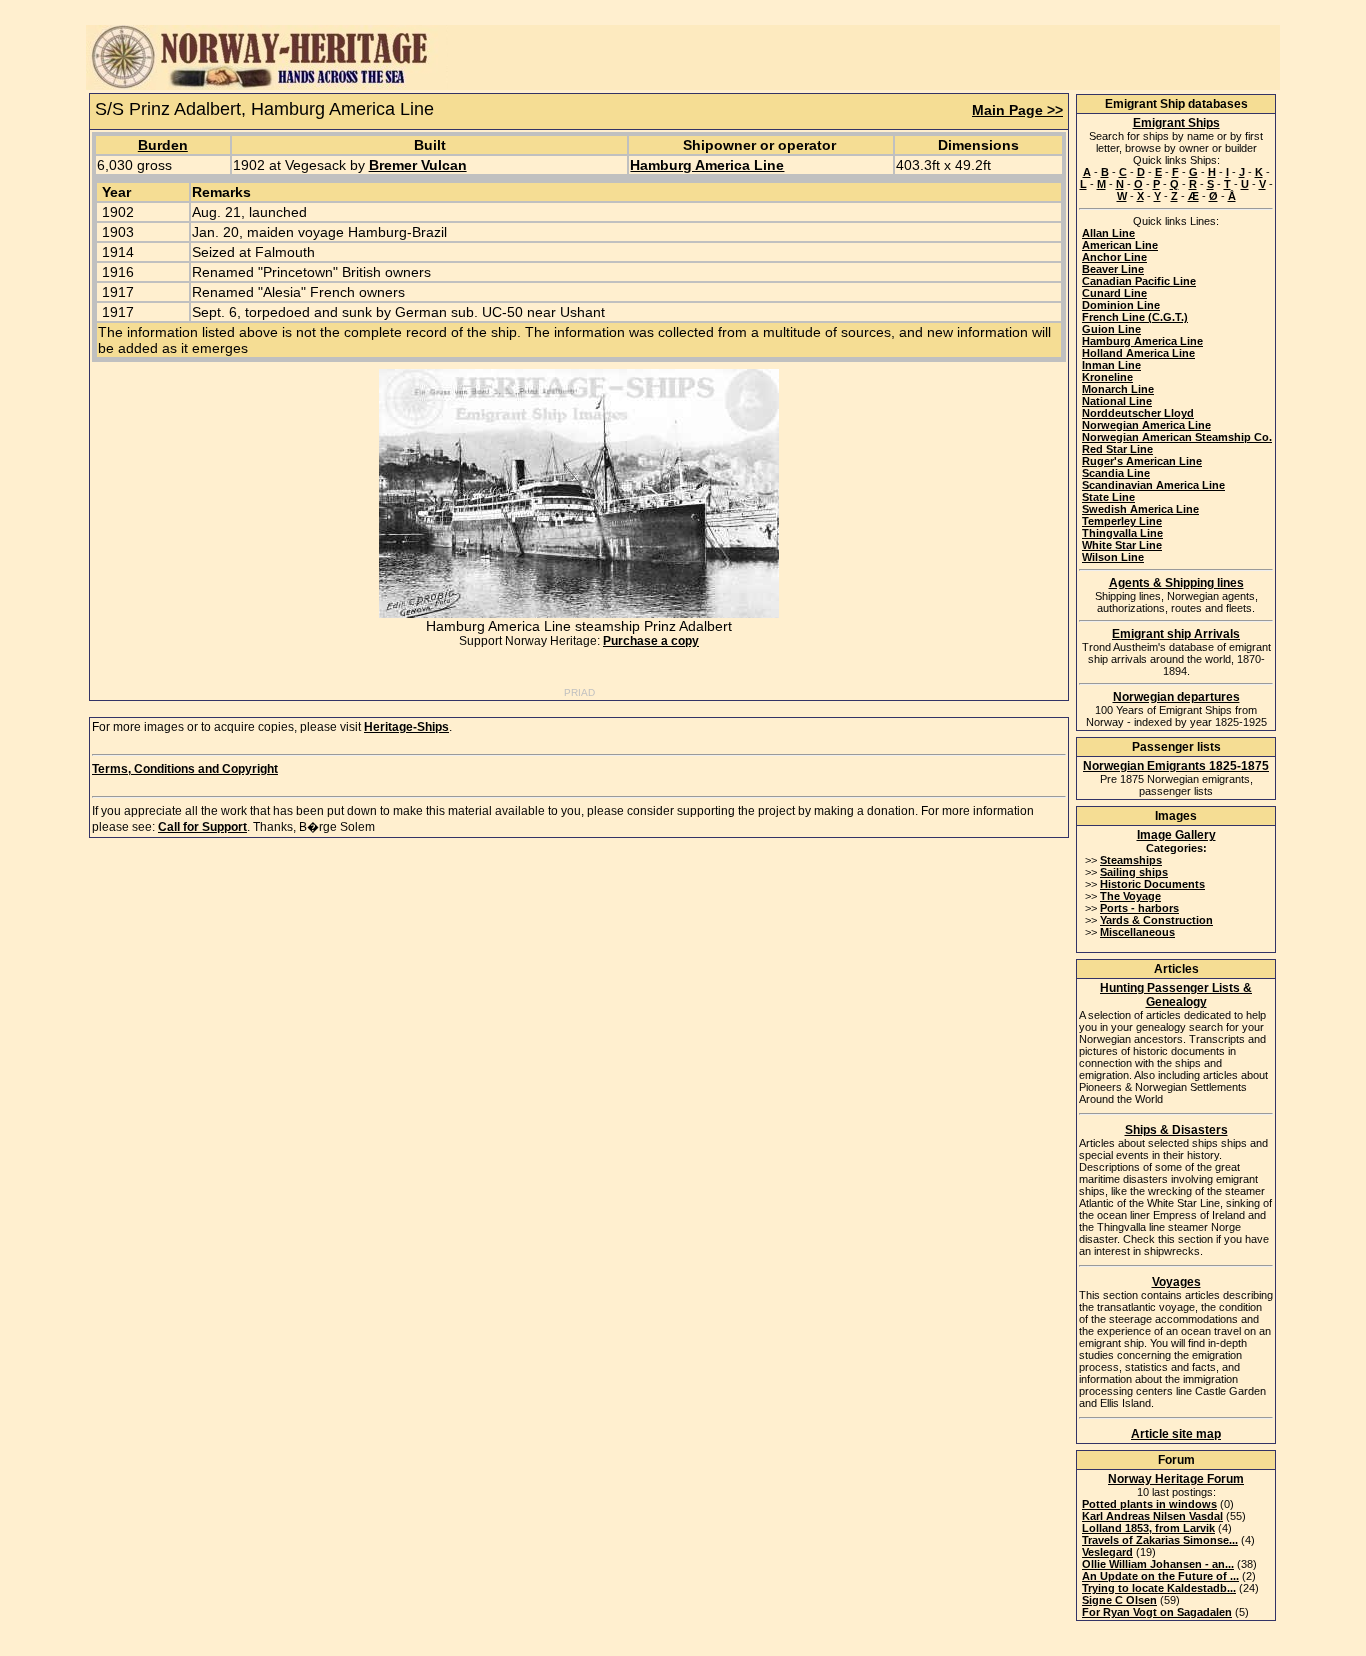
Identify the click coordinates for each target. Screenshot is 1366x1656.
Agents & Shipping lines (1176, 583)
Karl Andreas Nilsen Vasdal (1152, 1516)
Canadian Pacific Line (1139, 281)
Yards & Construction (1156, 920)
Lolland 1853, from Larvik (1148, 1528)
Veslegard (1107, 1552)
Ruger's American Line (1142, 461)
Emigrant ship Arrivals (1176, 634)
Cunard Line (1114, 293)
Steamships (1131, 860)
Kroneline (1107, 377)
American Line (1120, 245)
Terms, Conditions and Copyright (185, 769)
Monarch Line (1118, 389)
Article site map (1176, 1434)
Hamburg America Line (707, 165)
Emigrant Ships (1176, 123)
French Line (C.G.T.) (1135, 317)
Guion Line (1111, 329)
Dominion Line (1121, 305)
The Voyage (1130, 896)
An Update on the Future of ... (1160, 1576)
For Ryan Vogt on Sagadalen (1157, 1612)
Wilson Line (1113, 557)
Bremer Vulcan (418, 165)
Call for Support (202, 827)
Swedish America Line (1140, 509)
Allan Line (1108, 233)
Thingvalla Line (1122, 533)
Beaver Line (1113, 269)
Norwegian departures (1176, 697)
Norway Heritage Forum (1176, 1479)
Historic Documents (1152, 884)
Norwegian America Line (1146, 425)
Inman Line (1111, 365)
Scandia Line (1116, 473)
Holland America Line (1138, 353)
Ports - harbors (1139, 908)
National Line (1117, 401)
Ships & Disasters (1176, 1130)
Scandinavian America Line (1153, 485)
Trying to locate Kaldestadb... (1159, 1588)
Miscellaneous (1137, 932)
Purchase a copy (651, 641)
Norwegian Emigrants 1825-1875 (1176, 766)
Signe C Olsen (1119, 1600)
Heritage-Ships (406, 727)
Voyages (1176, 1282)
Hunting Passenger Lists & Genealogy (1176, 995)
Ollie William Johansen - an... (1158, 1564)
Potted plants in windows (1149, 1504)
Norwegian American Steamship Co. (1177, 437)
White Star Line (1122, 545)
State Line (1108, 497)
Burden (163, 145)
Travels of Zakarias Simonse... (1160, 1540)
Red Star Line (1117, 449)
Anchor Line (1114, 257)
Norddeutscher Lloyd (1138, 413)
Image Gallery (1176, 835)
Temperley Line (1122, 521)
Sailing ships (1134, 872)
